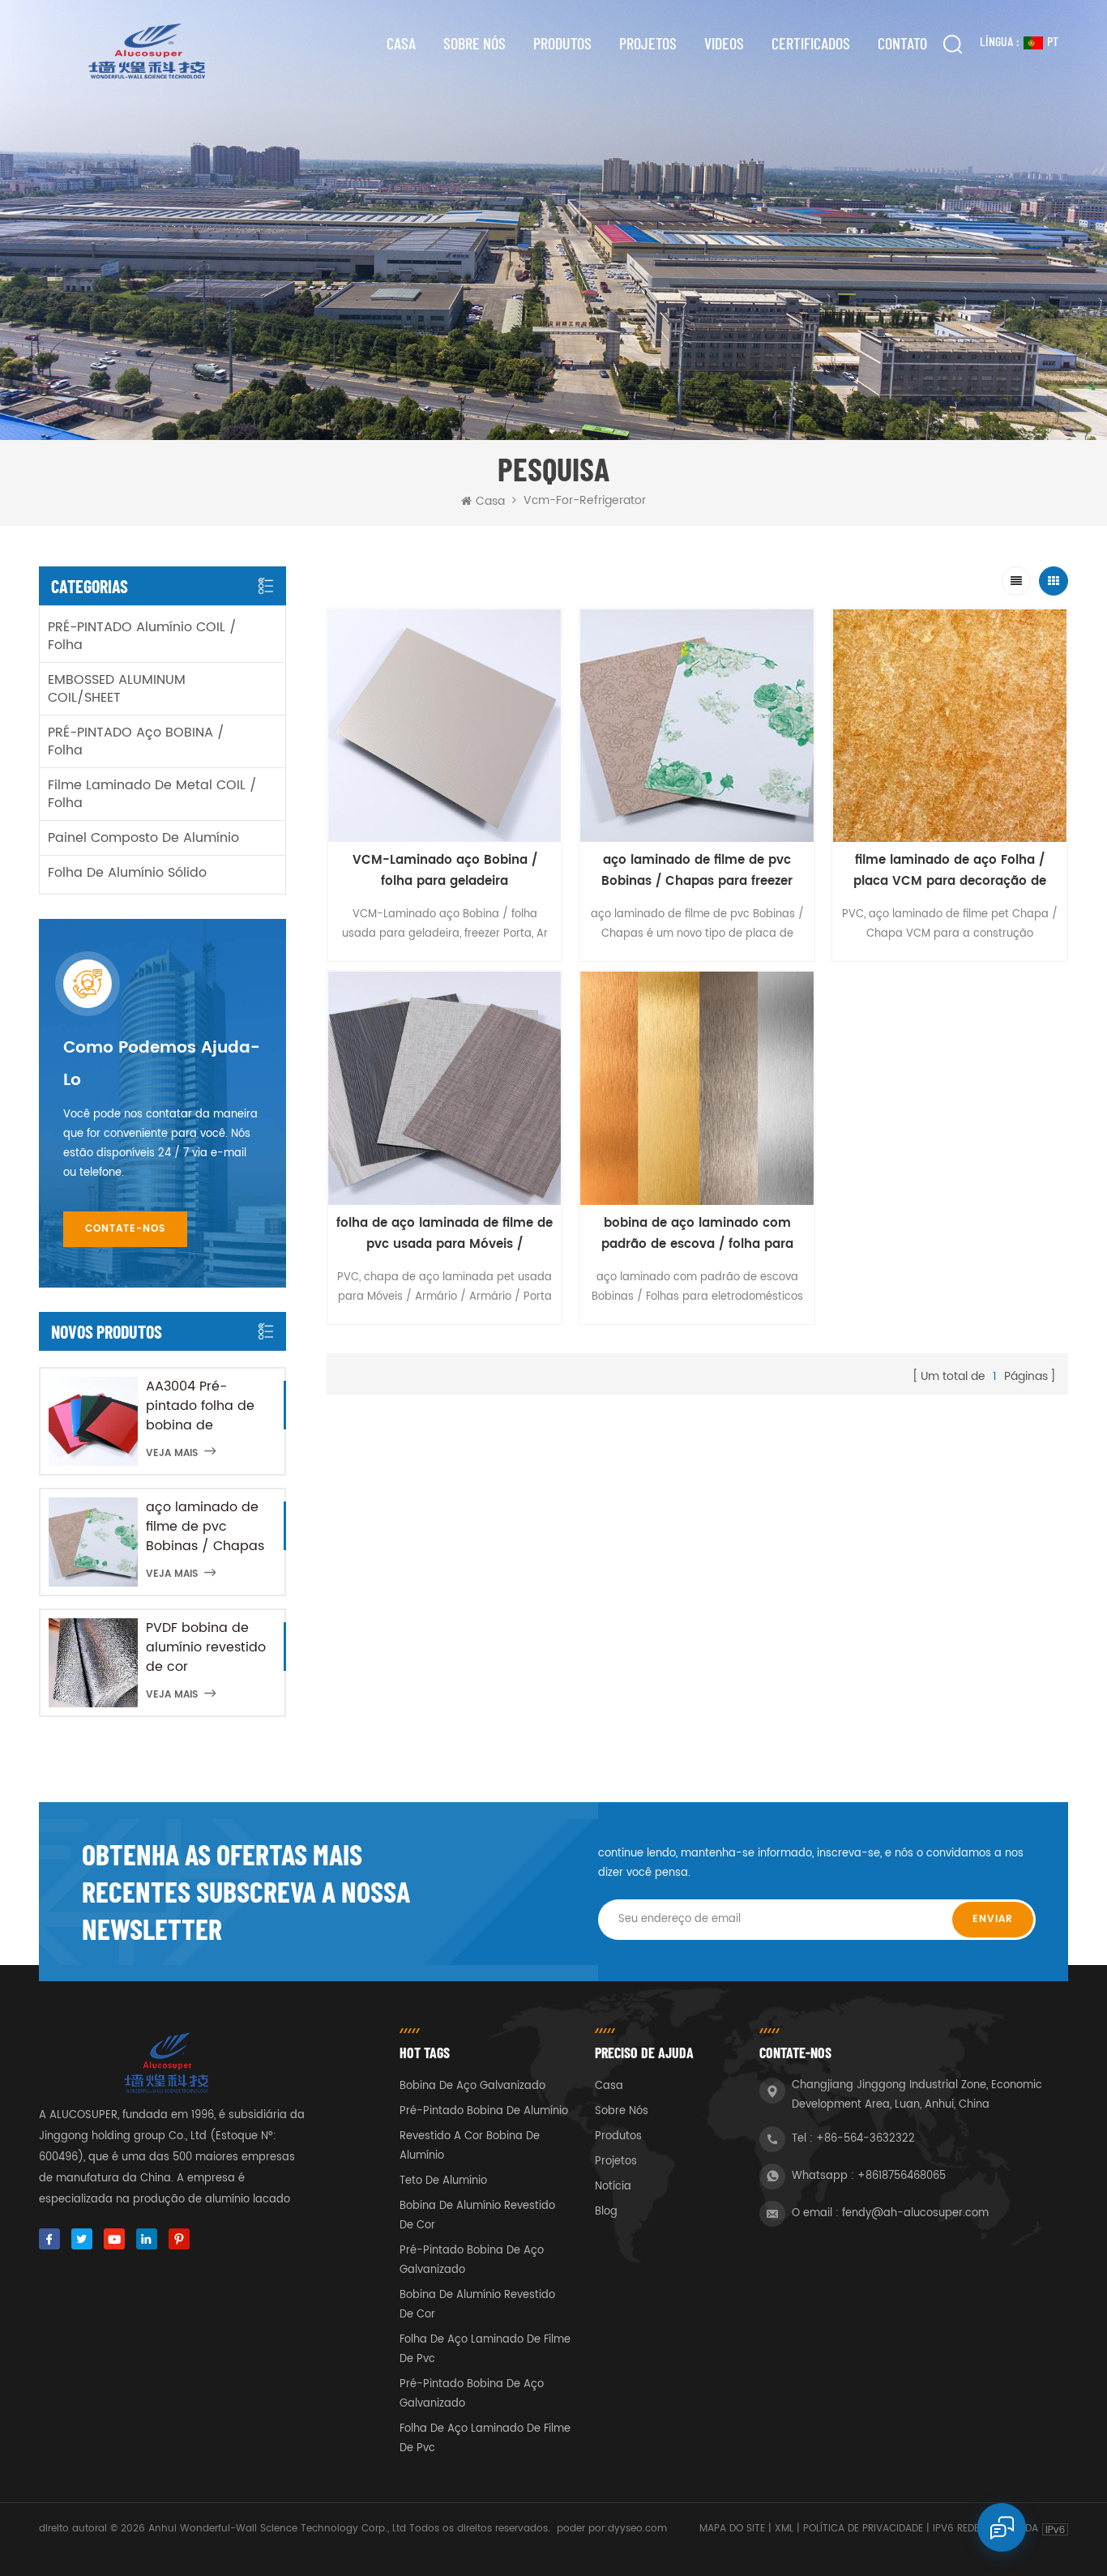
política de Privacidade (863, 2529)
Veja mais (172, 1453)
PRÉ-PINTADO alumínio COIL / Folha (142, 636)
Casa (401, 43)
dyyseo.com (637, 2529)
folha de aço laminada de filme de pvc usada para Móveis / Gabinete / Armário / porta (445, 1234)
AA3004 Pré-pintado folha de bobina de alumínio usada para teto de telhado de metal (203, 1406)
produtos (618, 2136)
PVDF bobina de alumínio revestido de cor (206, 1647)
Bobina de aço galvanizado (472, 2086)
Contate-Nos (125, 1229)
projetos (648, 43)
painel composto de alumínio (143, 838)
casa (609, 2086)
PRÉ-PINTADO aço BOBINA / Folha (136, 741)
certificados (811, 43)
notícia (613, 2187)
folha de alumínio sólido (127, 873)
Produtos (562, 43)
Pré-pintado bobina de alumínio (484, 2111)
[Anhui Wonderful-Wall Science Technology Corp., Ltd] (145, 51)
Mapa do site (732, 2529)
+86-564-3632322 (866, 2139)
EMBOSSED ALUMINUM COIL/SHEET (117, 689)
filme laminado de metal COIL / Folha (152, 794)
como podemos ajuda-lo (162, 1064)
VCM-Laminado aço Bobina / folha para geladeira (445, 871)
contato (902, 43)
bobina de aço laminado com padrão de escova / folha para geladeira (697, 1234)
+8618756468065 (902, 2176)
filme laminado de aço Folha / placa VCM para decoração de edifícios (950, 871)
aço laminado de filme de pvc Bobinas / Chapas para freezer (205, 1527)
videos (724, 43)
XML (784, 2529)
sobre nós (474, 43)
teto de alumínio (443, 2181)
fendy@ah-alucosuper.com (915, 2213)
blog (606, 2212)
